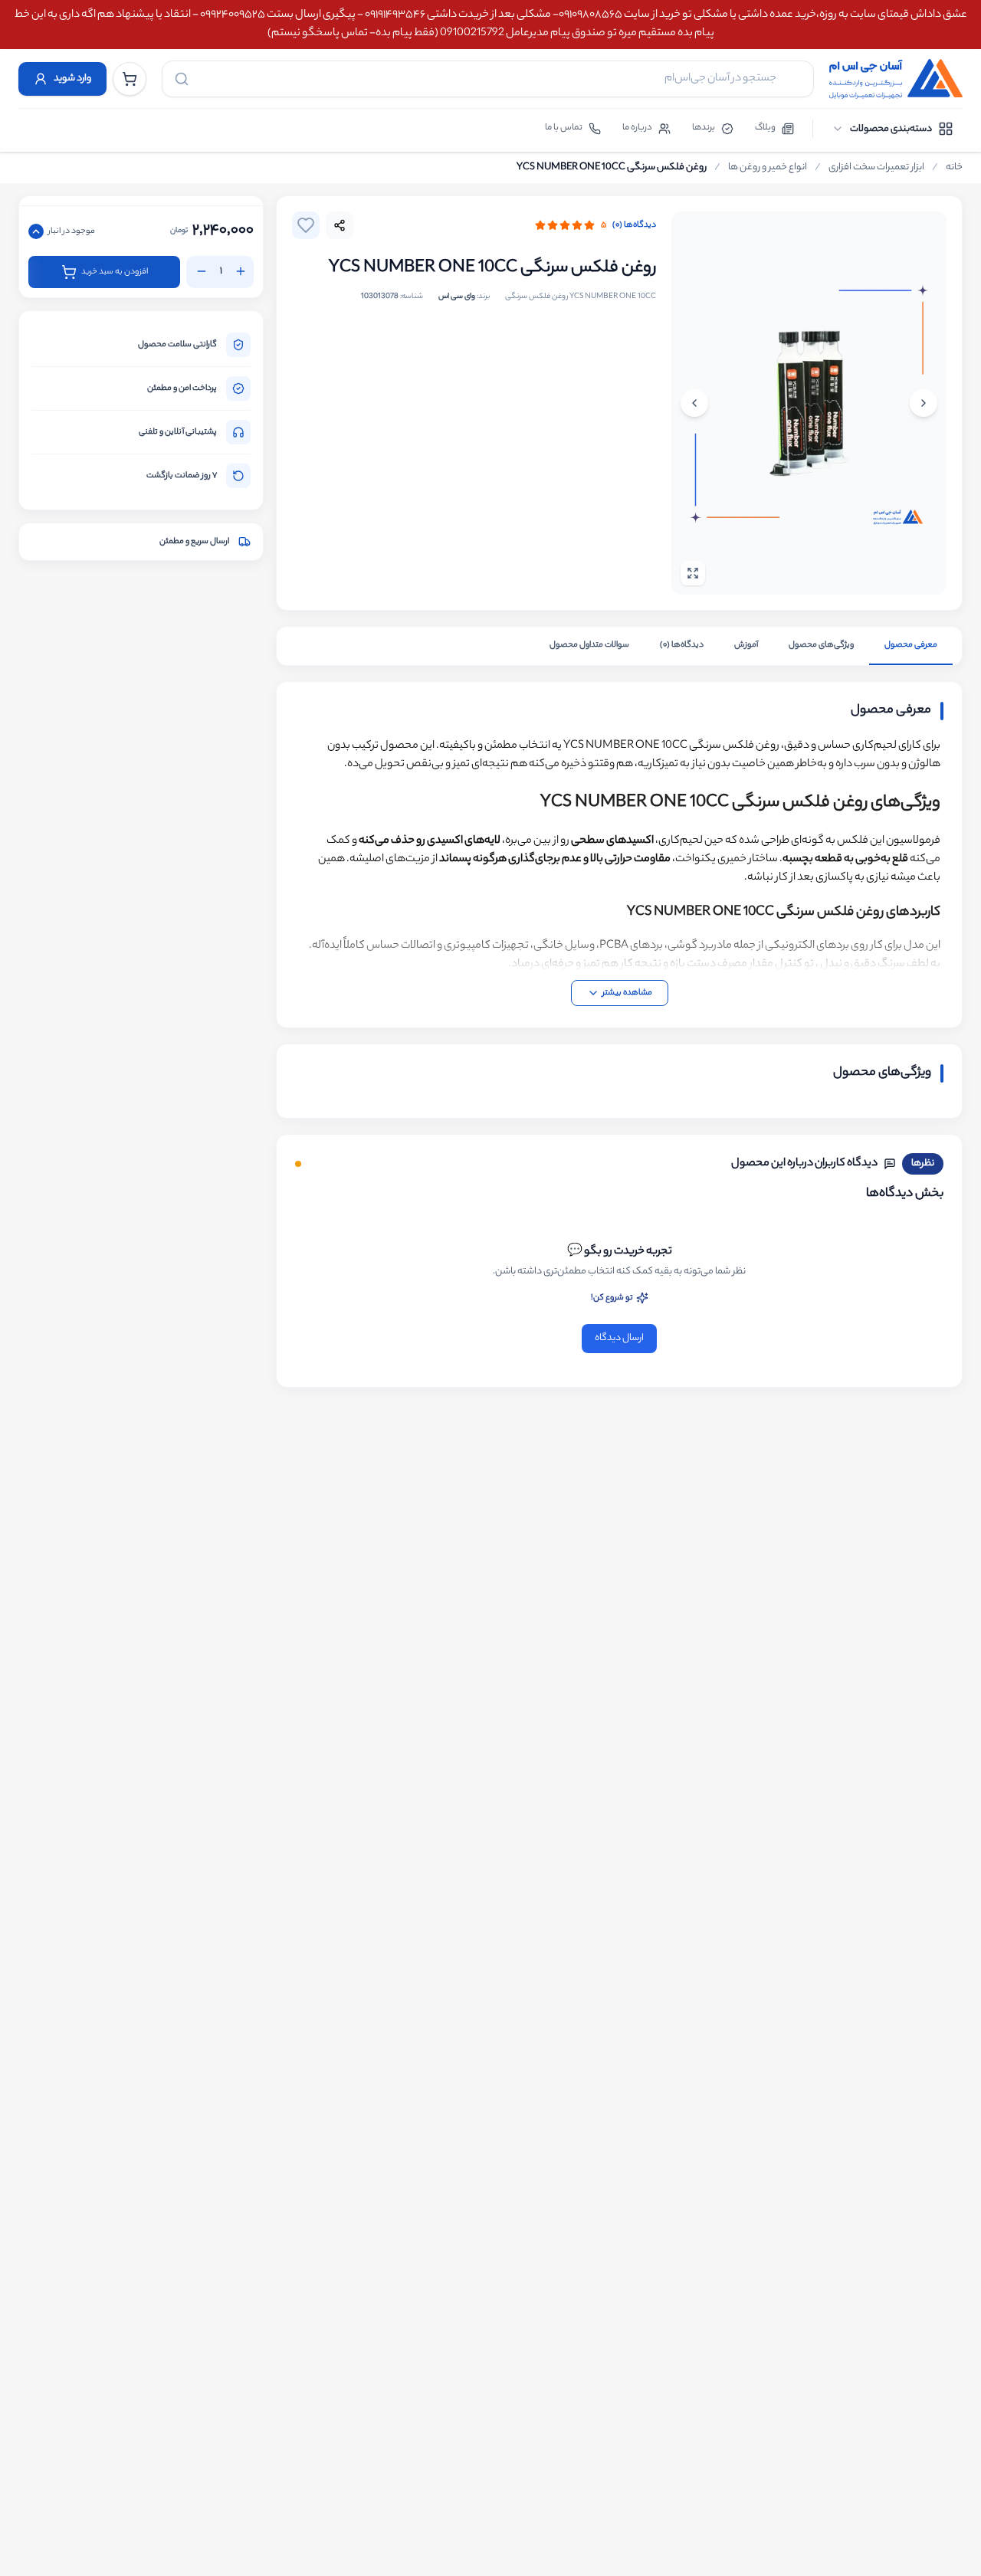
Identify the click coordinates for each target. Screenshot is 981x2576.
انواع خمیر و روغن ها (768, 168)
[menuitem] (892, 129)
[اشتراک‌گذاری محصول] (340, 225)
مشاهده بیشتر (627, 993)
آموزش (746, 645)
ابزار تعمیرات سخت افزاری (876, 168)
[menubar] (892, 129)
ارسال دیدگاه (619, 1338)
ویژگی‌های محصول (821, 645)
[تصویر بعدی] (694, 403)
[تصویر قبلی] (924, 403)
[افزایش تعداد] (241, 271)
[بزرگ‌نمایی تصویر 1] (809, 403)
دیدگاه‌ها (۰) (634, 225)
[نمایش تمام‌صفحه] (693, 573)
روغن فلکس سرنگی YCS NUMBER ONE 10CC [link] (612, 168)
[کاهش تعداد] (202, 271)
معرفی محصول (911, 645)
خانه (954, 168)
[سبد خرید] (130, 79)
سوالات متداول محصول (589, 645)
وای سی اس (457, 297)
